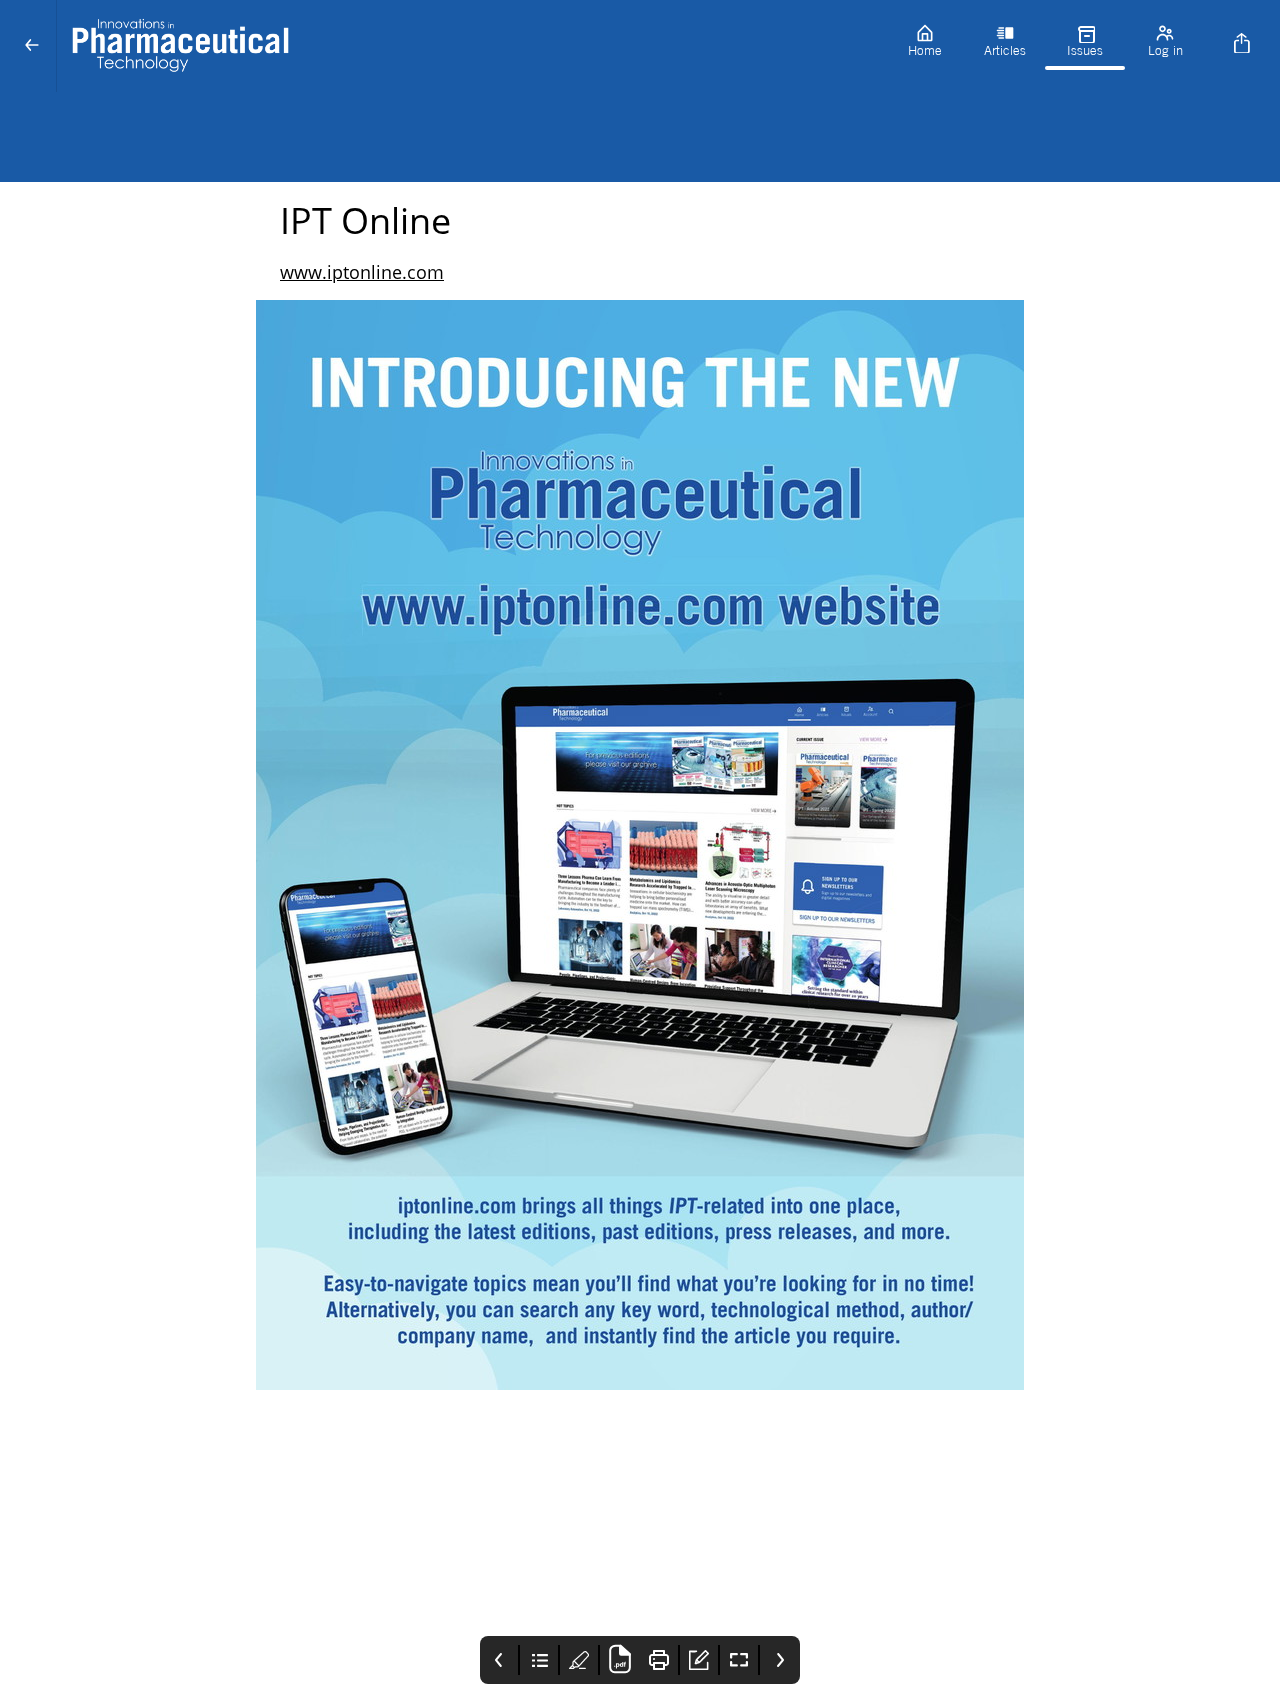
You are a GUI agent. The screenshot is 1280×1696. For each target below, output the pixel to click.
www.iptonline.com (362, 272)
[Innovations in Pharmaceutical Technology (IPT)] (471, 46)
